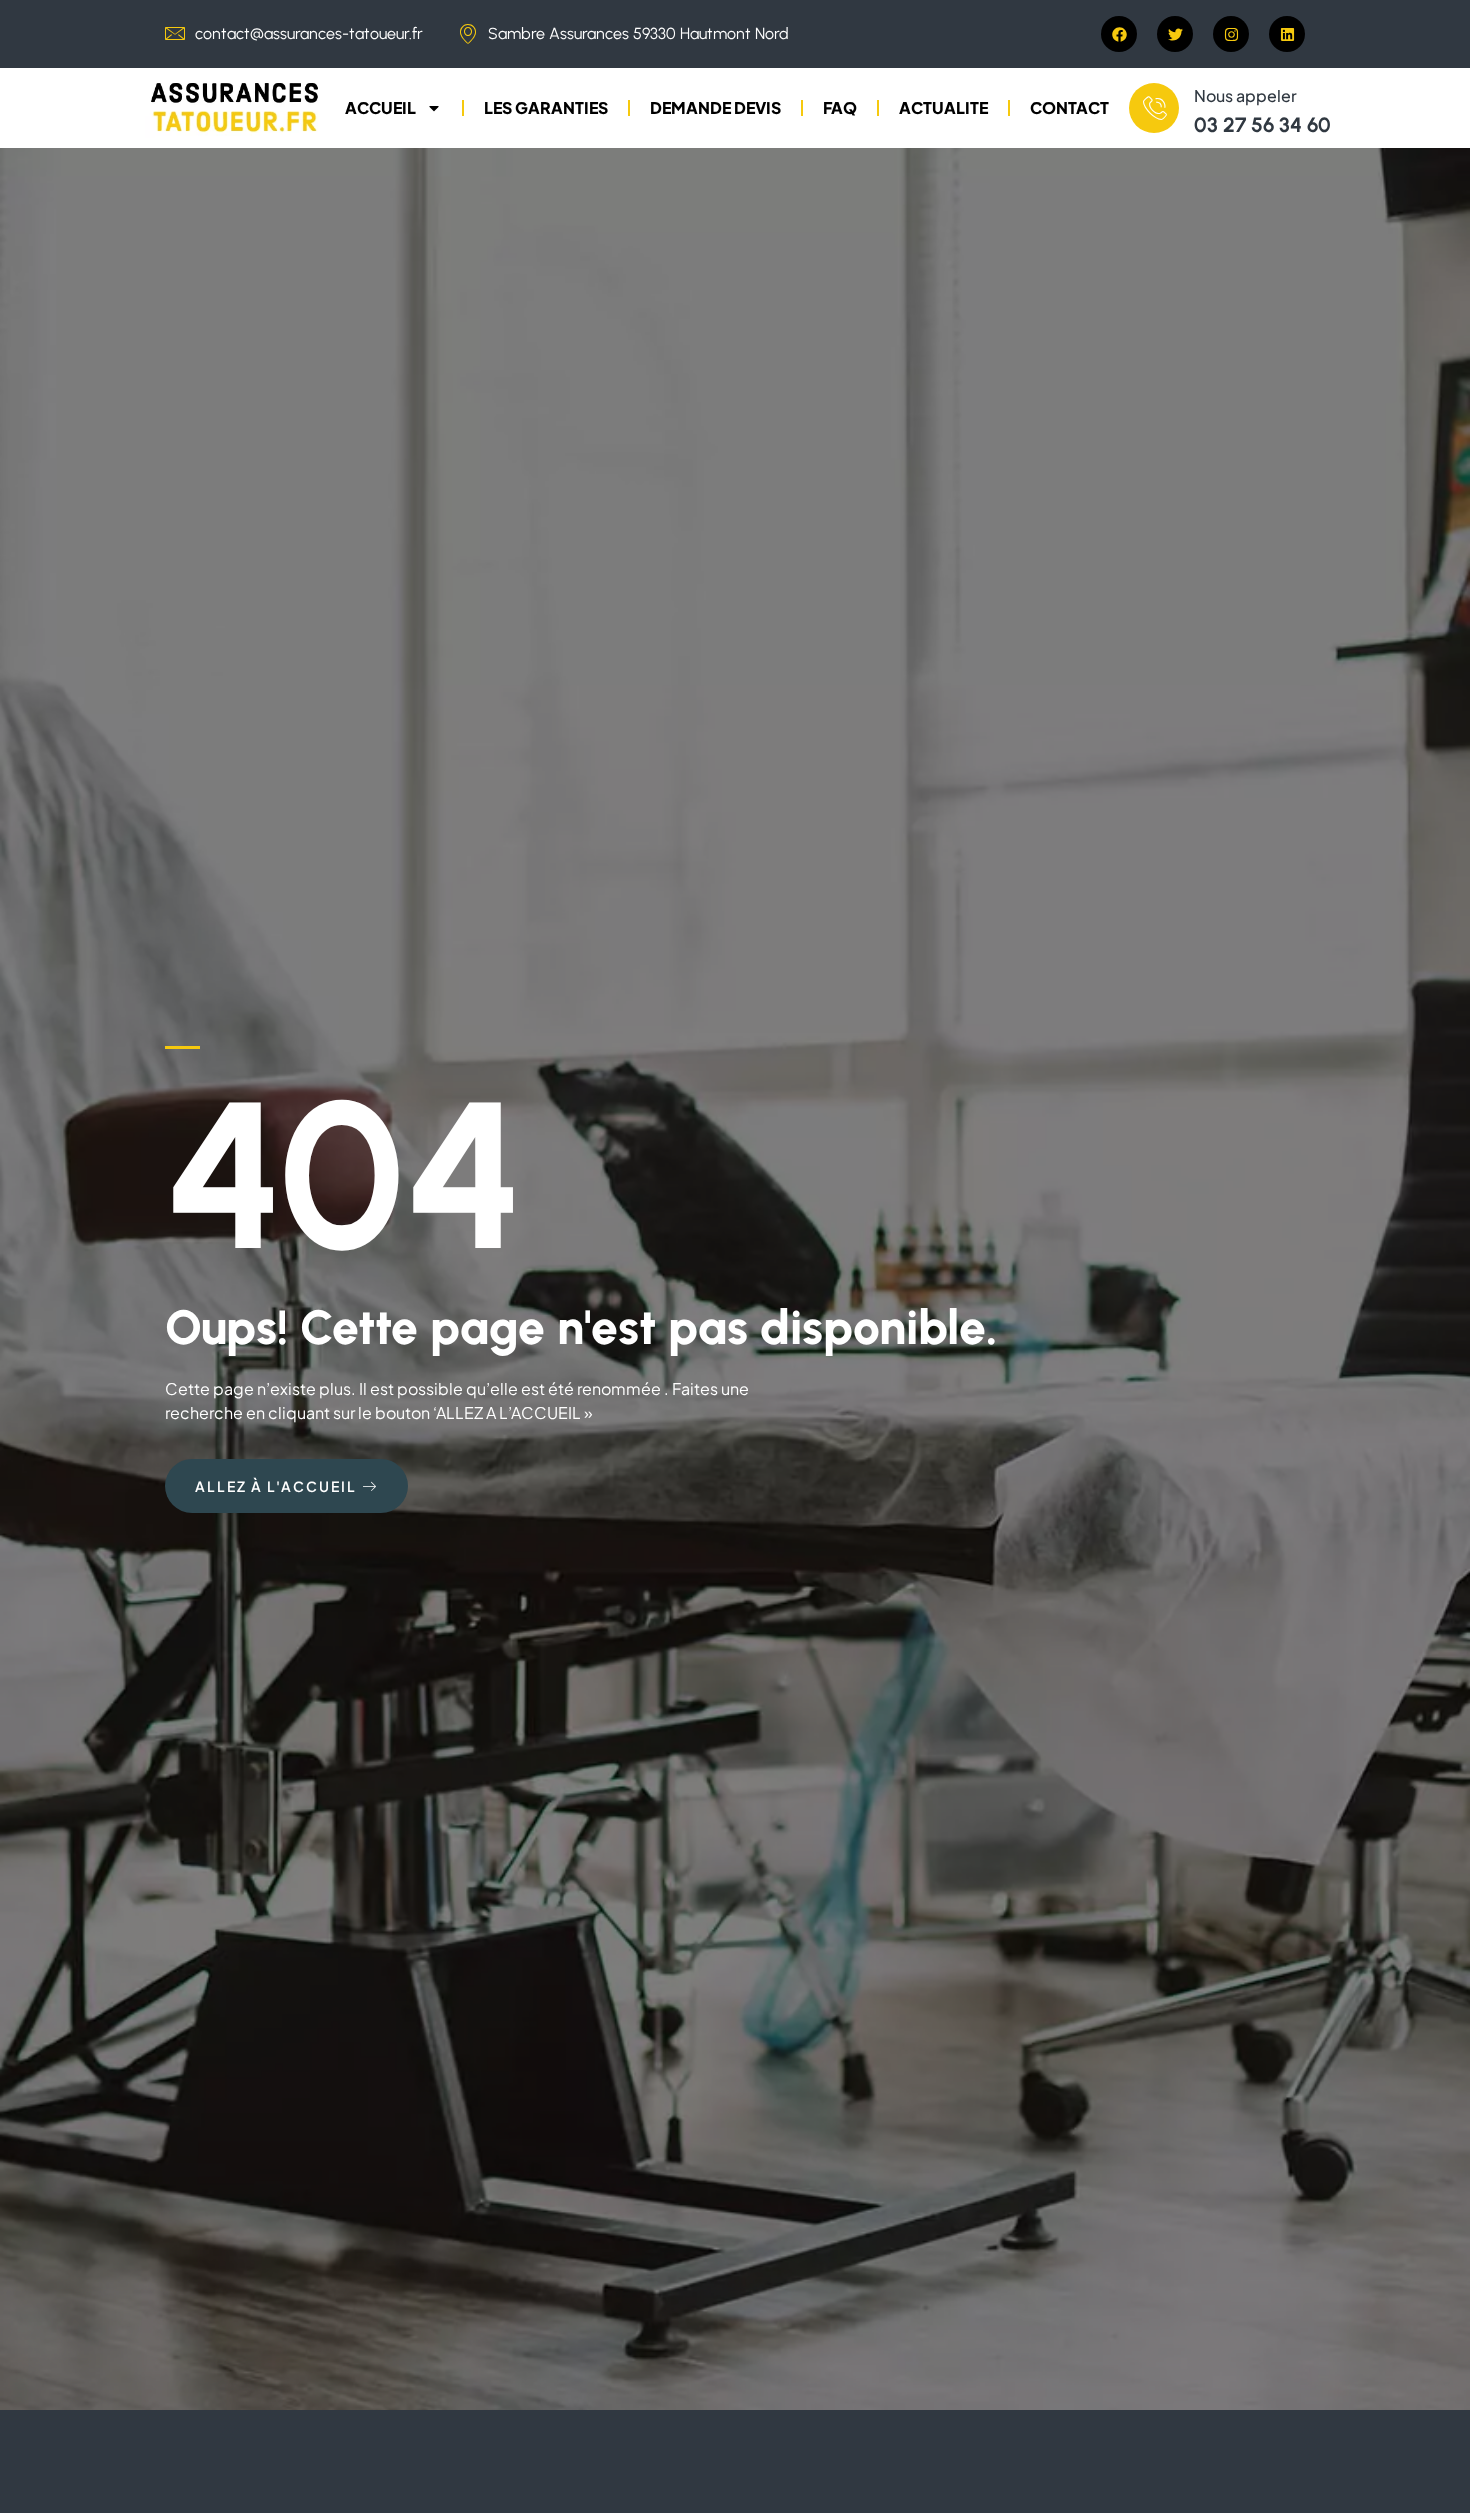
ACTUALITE (943, 107)
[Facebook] (1119, 34)
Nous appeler (1245, 95)
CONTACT (1069, 107)
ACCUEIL (380, 107)
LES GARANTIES (546, 107)
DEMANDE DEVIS (715, 107)
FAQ (840, 107)
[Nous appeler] (1154, 108)
